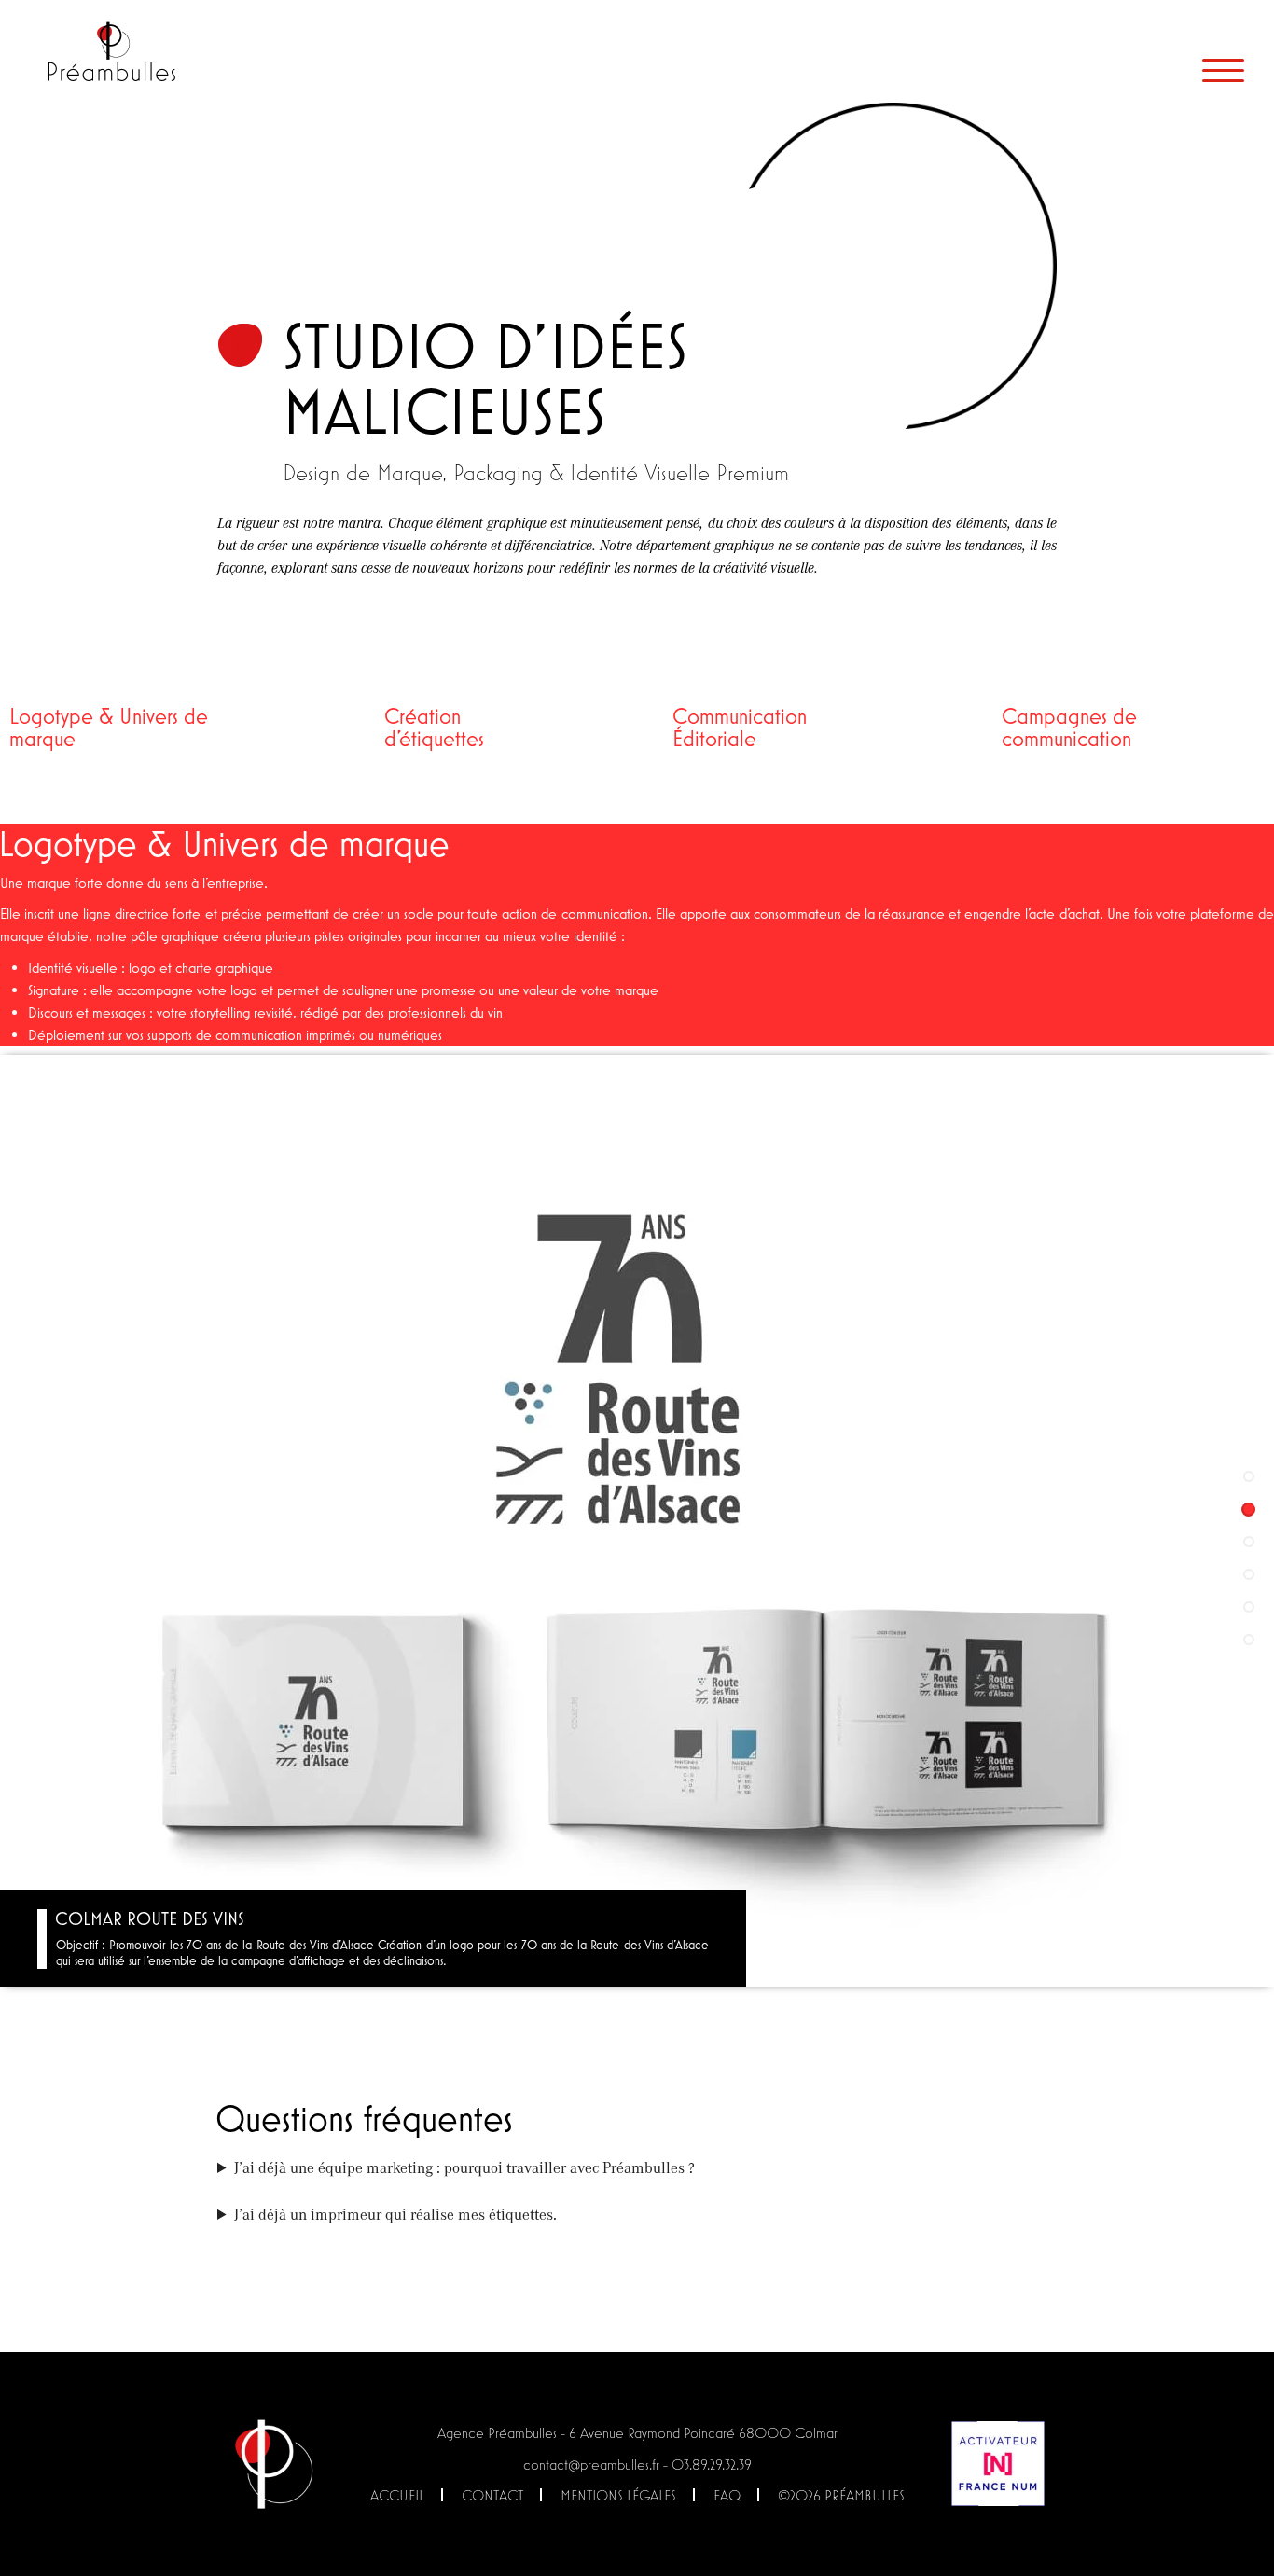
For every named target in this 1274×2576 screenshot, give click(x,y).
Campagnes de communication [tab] (1069, 727)
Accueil (397, 2495)
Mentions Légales (618, 2495)
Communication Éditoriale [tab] (740, 727)
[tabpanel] (637, 1406)
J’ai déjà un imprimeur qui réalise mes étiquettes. (395, 2214)
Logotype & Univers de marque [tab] (109, 727)
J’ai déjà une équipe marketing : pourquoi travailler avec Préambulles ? (464, 2167)
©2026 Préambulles (841, 2495)
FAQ (727, 2495)
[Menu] (1223, 70)
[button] (1248, 1477)
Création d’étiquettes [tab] (434, 727)
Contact (492, 2495)
